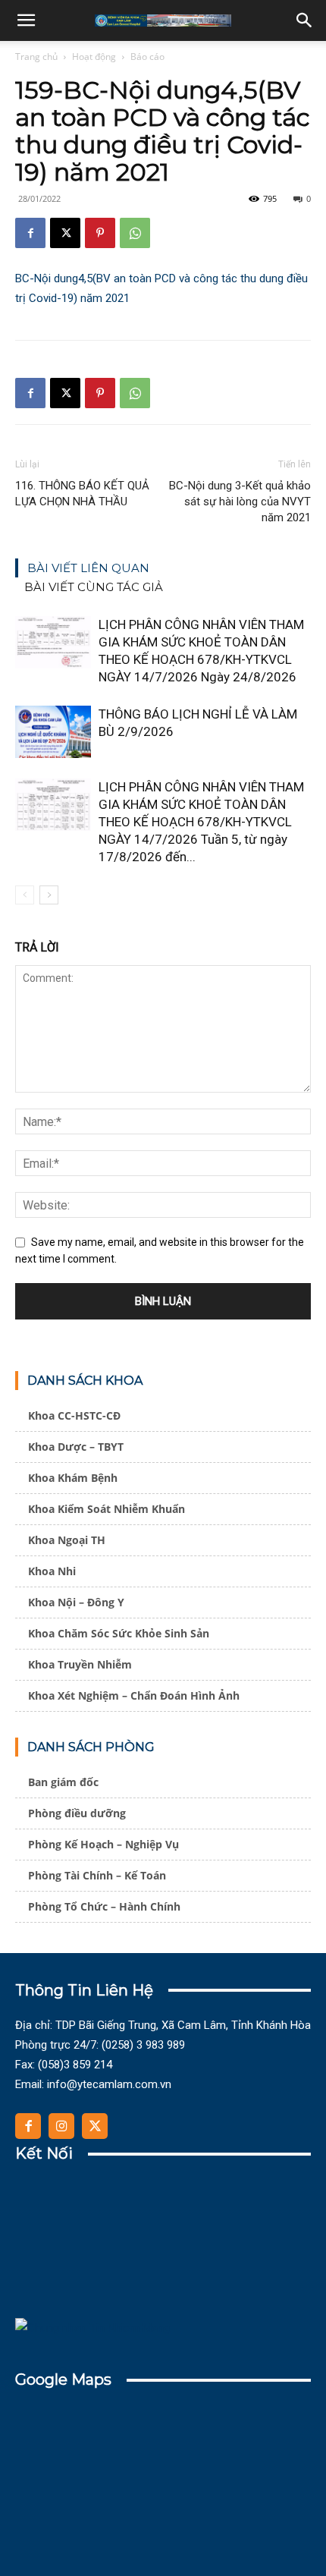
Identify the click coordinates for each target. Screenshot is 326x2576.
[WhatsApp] (135, 233)
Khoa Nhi (52, 1571)
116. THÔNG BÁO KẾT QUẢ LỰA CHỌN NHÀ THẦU (82, 494)
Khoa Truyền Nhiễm (80, 1664)
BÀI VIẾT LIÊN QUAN (88, 568)
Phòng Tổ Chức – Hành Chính (104, 1906)
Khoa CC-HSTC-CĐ (74, 1415)
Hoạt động (94, 57)
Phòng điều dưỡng (77, 1813)
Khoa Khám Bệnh (73, 1478)
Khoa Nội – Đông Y (76, 1602)
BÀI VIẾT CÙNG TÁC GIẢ (94, 587)
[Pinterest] (100, 233)
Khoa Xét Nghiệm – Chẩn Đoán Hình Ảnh (134, 1695)
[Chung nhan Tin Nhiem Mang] (92, 2328)
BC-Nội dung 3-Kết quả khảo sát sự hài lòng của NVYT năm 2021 (240, 502)
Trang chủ (36, 57)
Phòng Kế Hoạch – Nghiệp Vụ (103, 1844)
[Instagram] (61, 2126)
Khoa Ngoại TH (67, 1540)
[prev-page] (25, 895)
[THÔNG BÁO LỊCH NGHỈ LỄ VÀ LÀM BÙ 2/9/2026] (53, 732)
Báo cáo (147, 57)
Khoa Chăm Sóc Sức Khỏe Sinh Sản (119, 1633)
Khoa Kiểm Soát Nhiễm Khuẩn (107, 1509)
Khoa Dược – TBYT (76, 1447)
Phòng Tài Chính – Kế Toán (97, 1875)
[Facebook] (30, 233)
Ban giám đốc (63, 1782)
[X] (65, 233)
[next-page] (49, 895)
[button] (26, 20)
